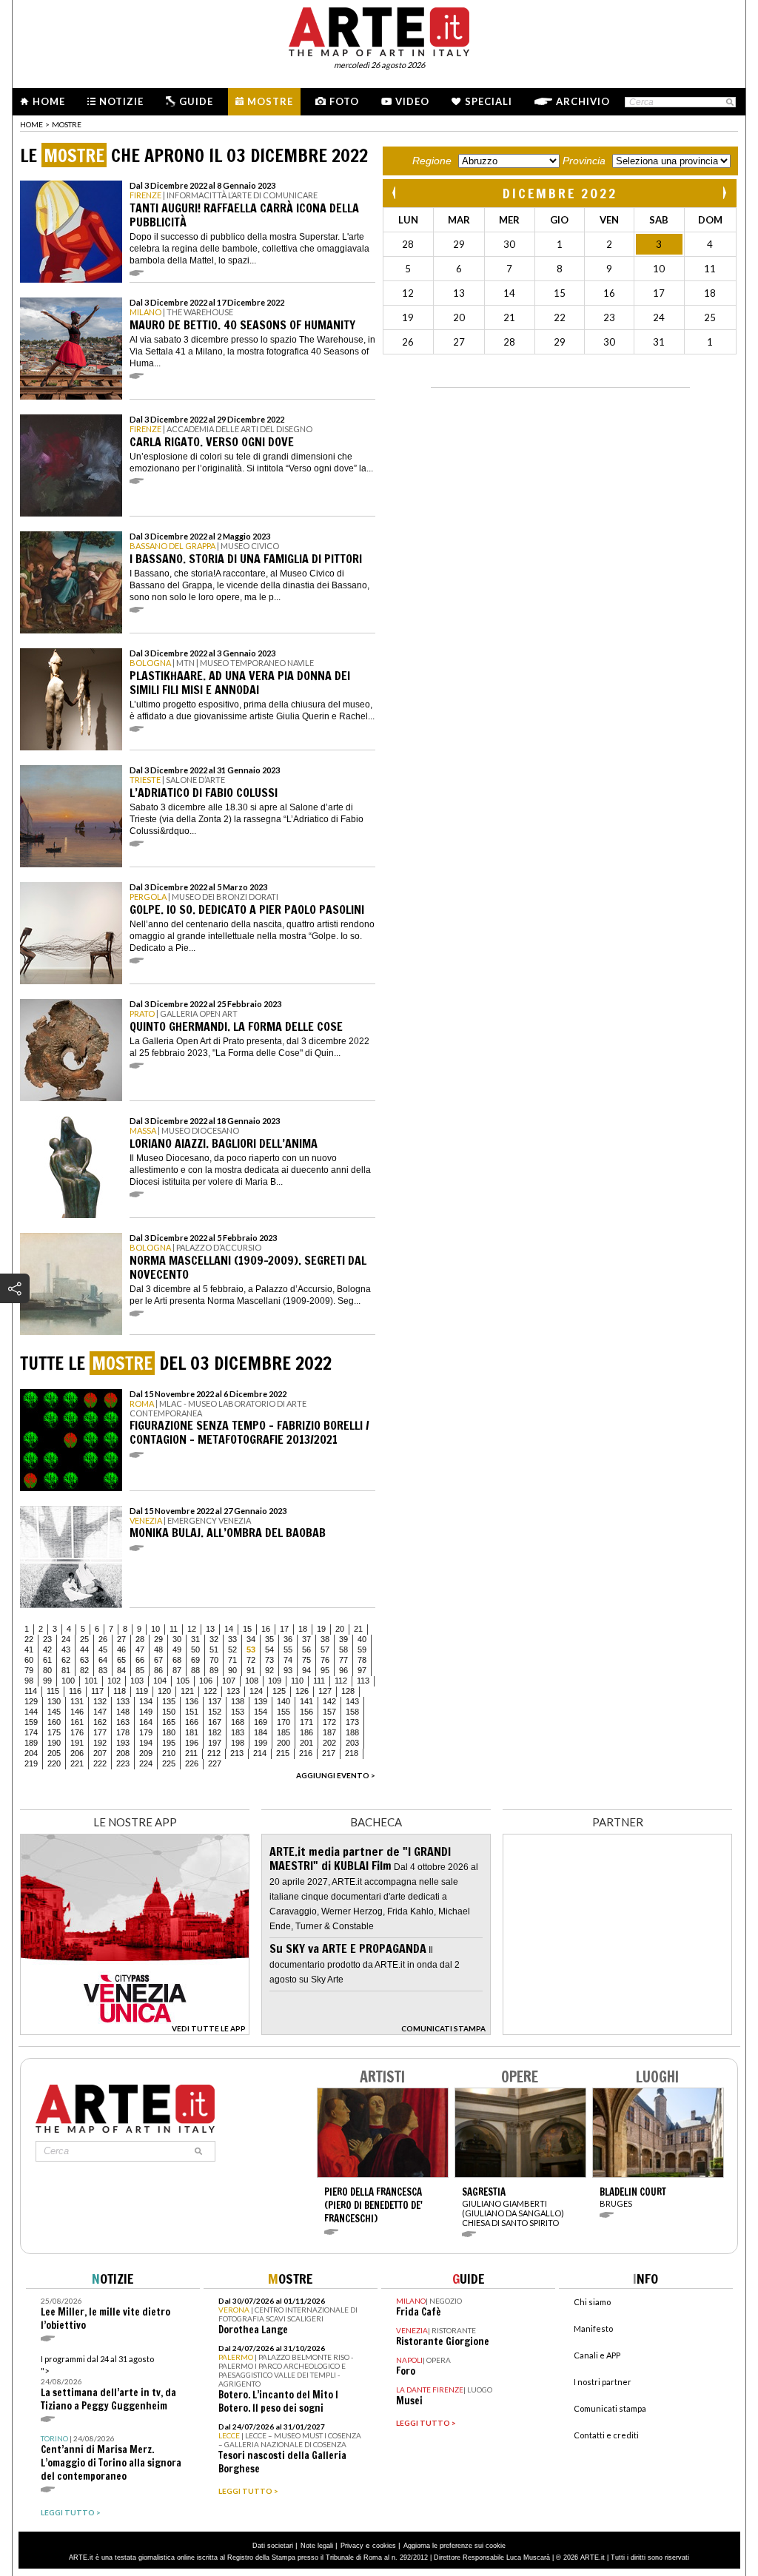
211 (191, 1753)
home (31, 124)
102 (114, 1681)
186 (306, 1732)
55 (288, 1649)
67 (158, 1660)
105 (183, 1681)
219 (31, 1763)
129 (31, 1701)
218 (352, 1753)
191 (77, 1743)
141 (306, 1701)
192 (100, 1743)
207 (100, 1753)
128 (348, 1691)
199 (261, 1743)
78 (362, 1660)
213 (237, 1753)
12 (192, 1629)
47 (140, 1649)
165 (169, 1722)
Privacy (352, 2546)
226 (192, 1763)
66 (140, 1660)
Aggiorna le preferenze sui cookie (455, 2546)
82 (84, 1670)
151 (192, 1712)
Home (49, 101)
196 (192, 1743)
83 (103, 1670)
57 (325, 1649)
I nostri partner (603, 2382)
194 (146, 1743)
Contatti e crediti (606, 2435)
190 (54, 1743)
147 (100, 1712)
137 (215, 1701)
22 (29, 1639)
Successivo (724, 193)
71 (232, 1660)
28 (140, 1639)
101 (91, 1681)
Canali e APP (597, 2355)
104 (160, 1681)
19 (321, 1629)
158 (352, 1712)
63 (84, 1660)
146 (77, 1712)
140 (284, 1701)
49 (177, 1649)
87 (177, 1670)
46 (121, 1649)
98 (29, 1681)
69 (195, 1660)
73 (269, 1660)
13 (210, 1629)
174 (31, 1732)
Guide (196, 101)
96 (343, 1670)
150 (169, 1712)
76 (325, 1660)
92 (269, 1670)
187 (329, 1732)
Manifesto (593, 2328)
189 (31, 1743)
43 (66, 1649)
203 (352, 1743)
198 (238, 1743)
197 (215, 1743)
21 (358, 1629)
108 (252, 1681)
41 (29, 1649)
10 (155, 1629)
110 (297, 1681)
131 (77, 1701)
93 (288, 1670)
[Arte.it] (379, 30)
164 (146, 1722)
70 (214, 1660)
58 (343, 1649)
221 (77, 1763)
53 (251, 1649)
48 (158, 1649)
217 (329, 1753)
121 (187, 1691)
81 (66, 1670)
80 (47, 1670)
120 (164, 1691)
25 (84, 1639)
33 (232, 1639)
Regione (432, 161)
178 (123, 1732)
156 (306, 1712)
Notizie (121, 101)
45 (103, 1649)
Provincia (584, 161)
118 (120, 1691)
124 (256, 1691)
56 (306, 1649)
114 (31, 1691)
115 (53, 1691)
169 (261, 1722)
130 (54, 1701)
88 (195, 1670)
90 (232, 1670)
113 (363, 1681)
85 (140, 1670)
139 (261, 1701)
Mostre (270, 101)
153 (238, 1712)
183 (238, 1732)
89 (214, 1670)
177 (100, 1732)
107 (229, 1681)
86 (158, 1670)
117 (97, 1691)
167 (215, 1722)
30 (177, 1639)
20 (340, 1629)
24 (66, 1639)
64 (103, 1660)
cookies (384, 2546)
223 (123, 1763)
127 (325, 1691)
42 (47, 1649)
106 (206, 1681)
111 (319, 1681)
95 (325, 1670)
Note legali (317, 2546)
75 (306, 1660)
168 (238, 1722)
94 (306, 1670)
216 (306, 1753)
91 (251, 1670)
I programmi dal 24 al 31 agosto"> (108, 2383)
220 (54, 1763)
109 (275, 1681)
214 (260, 1753)
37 (306, 1639)
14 (229, 1629)
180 (169, 1732)
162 (100, 1722)
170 (284, 1722)
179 (146, 1732)
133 (123, 1701)
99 (47, 1681)
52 (232, 1649)
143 (352, 1701)
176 (77, 1732)
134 (146, 1701)
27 (121, 1639)
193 (123, 1743)
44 (84, 1649)
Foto (344, 101)
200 (284, 1743)
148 (123, 1712)
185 (284, 1732)
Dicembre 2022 (560, 193)
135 (169, 1701)
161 (77, 1722)
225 (169, 1763)
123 (233, 1691)
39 (343, 1639)
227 (215, 1763)
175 (54, 1732)
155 (284, 1712)
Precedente (395, 193)
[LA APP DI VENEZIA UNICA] (135, 2031)
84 (121, 1670)
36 (288, 1639)
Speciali (489, 101)
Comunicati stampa (610, 2408)
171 (306, 1722)
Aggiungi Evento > (336, 1775)
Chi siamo (592, 2302)
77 (343, 1660)
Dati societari (273, 2546)
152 (215, 1712)
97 (362, 1670)
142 (329, 1701)
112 (341, 1681)
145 (54, 1712)
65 (121, 1660)
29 (158, 1639)
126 (302, 1691)
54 (269, 1649)
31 (195, 1639)
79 (29, 1670)
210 (169, 1753)
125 (279, 1691)
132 (100, 1701)
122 (210, 1691)
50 (195, 1649)
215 (283, 1753)
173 (352, 1722)
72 (251, 1660)
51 (214, 1649)
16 (266, 1629)
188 (352, 1732)
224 (146, 1763)
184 (261, 1732)
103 (137, 1681)
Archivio (583, 101)
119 (142, 1691)
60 (29, 1660)
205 (54, 1753)
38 (325, 1639)
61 (47, 1660)
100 (68, 1681)
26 (103, 1639)
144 (31, 1712)
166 (192, 1722)
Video (412, 101)
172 (329, 1722)
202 (329, 1743)
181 (192, 1732)
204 (31, 1753)
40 (362, 1639)
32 (214, 1639)
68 (177, 1660)
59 (362, 1649)
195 (169, 1743)
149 (146, 1712)
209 (146, 1753)
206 (77, 1753)
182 (215, 1732)
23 (47, 1639)
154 (261, 1712)
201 (306, 1743)
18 (303, 1629)
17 (284, 1629)
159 (31, 1722)
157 (329, 1712)
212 (214, 1753)
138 (238, 1701)
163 (123, 1722)
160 (54, 1722)
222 (100, 1763)
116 (75, 1691)
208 (123, 1753)
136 (192, 1701)
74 (288, 1660)
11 (174, 1629)
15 (247, 1629)
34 (251, 1639)
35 (269, 1639)
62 (66, 1660)
